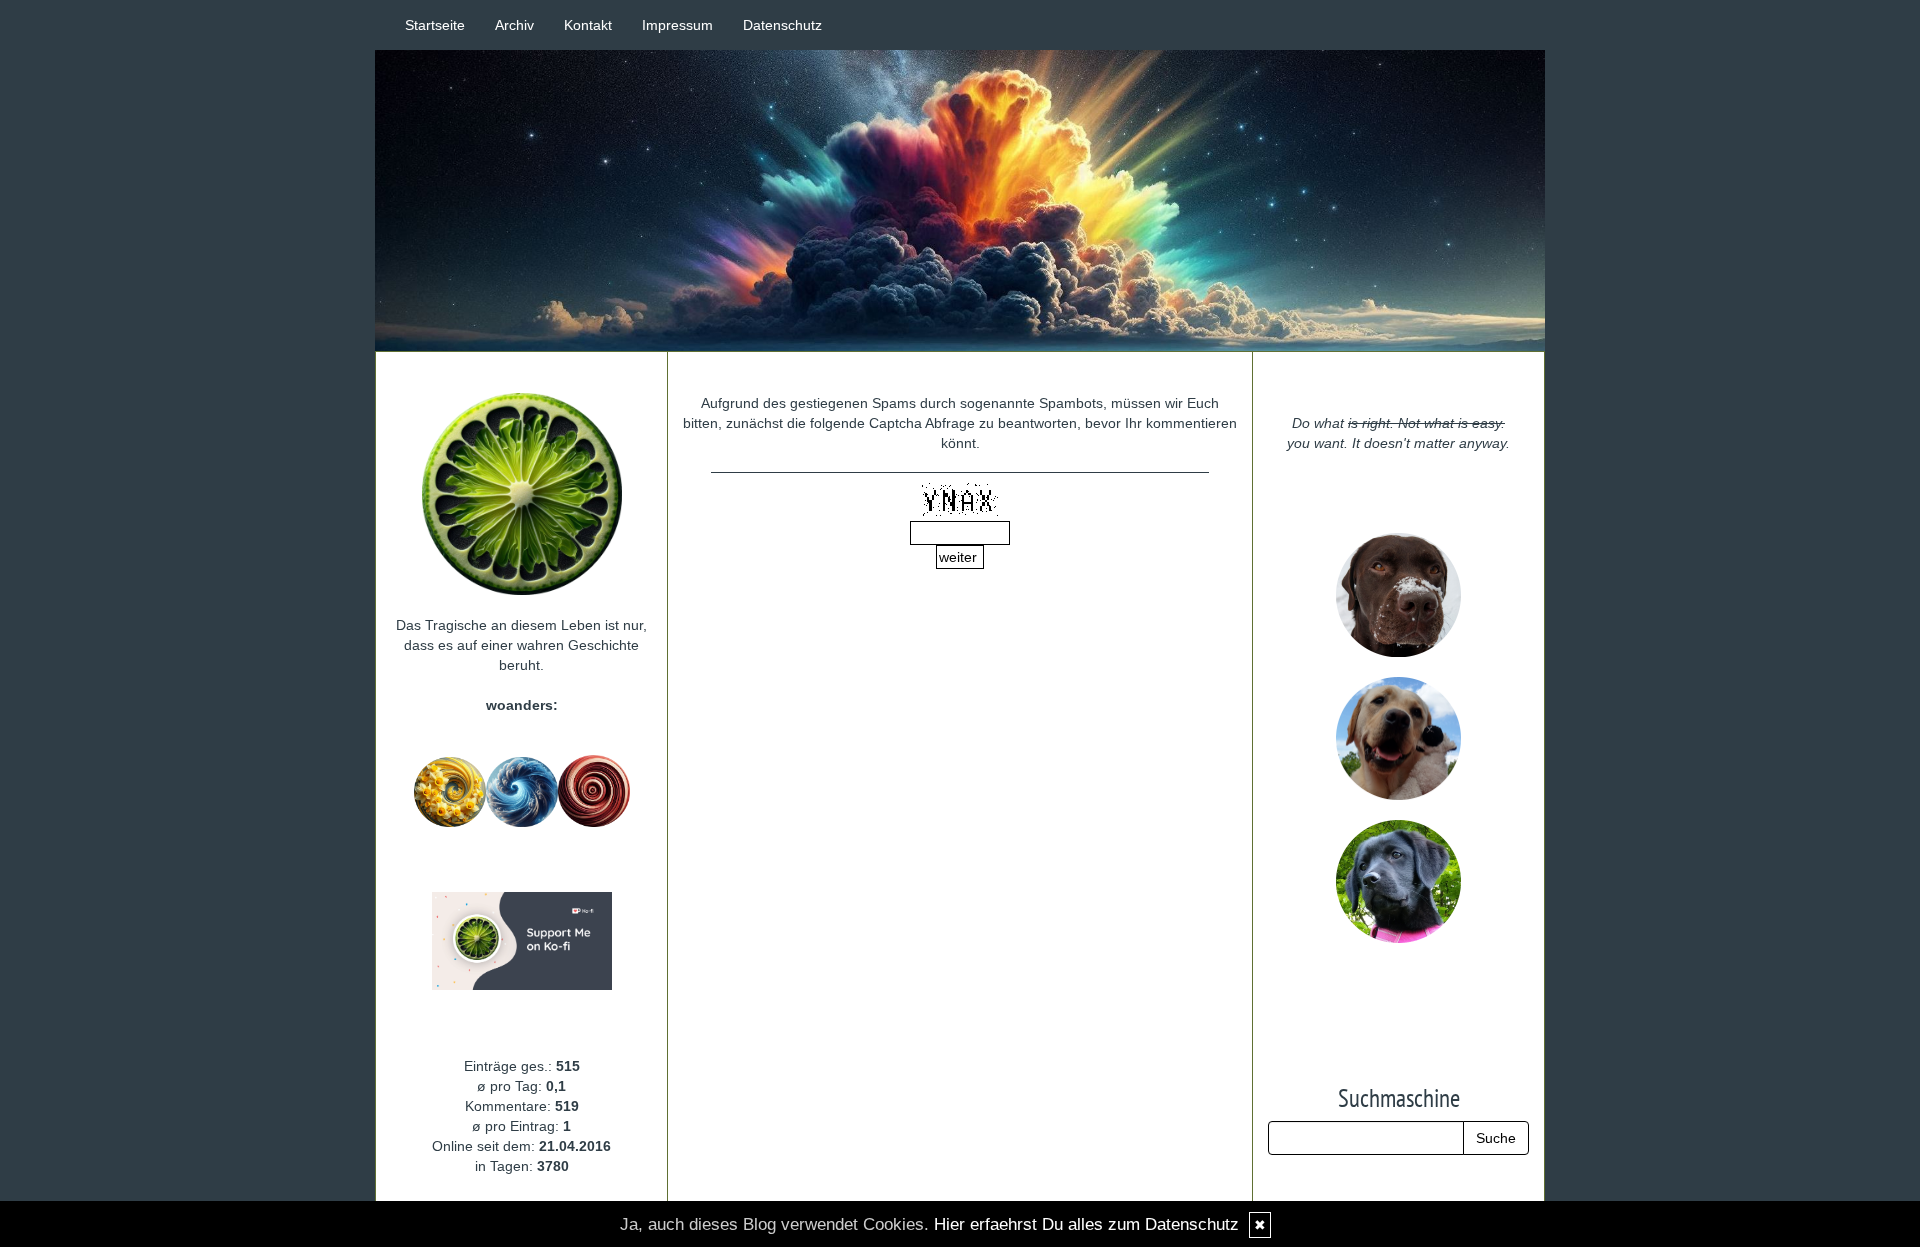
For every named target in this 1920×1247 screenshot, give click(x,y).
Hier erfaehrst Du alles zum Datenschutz (1086, 1224)
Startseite (435, 25)
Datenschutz (782, 25)
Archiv (514, 25)
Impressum (677, 25)
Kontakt (588, 25)
